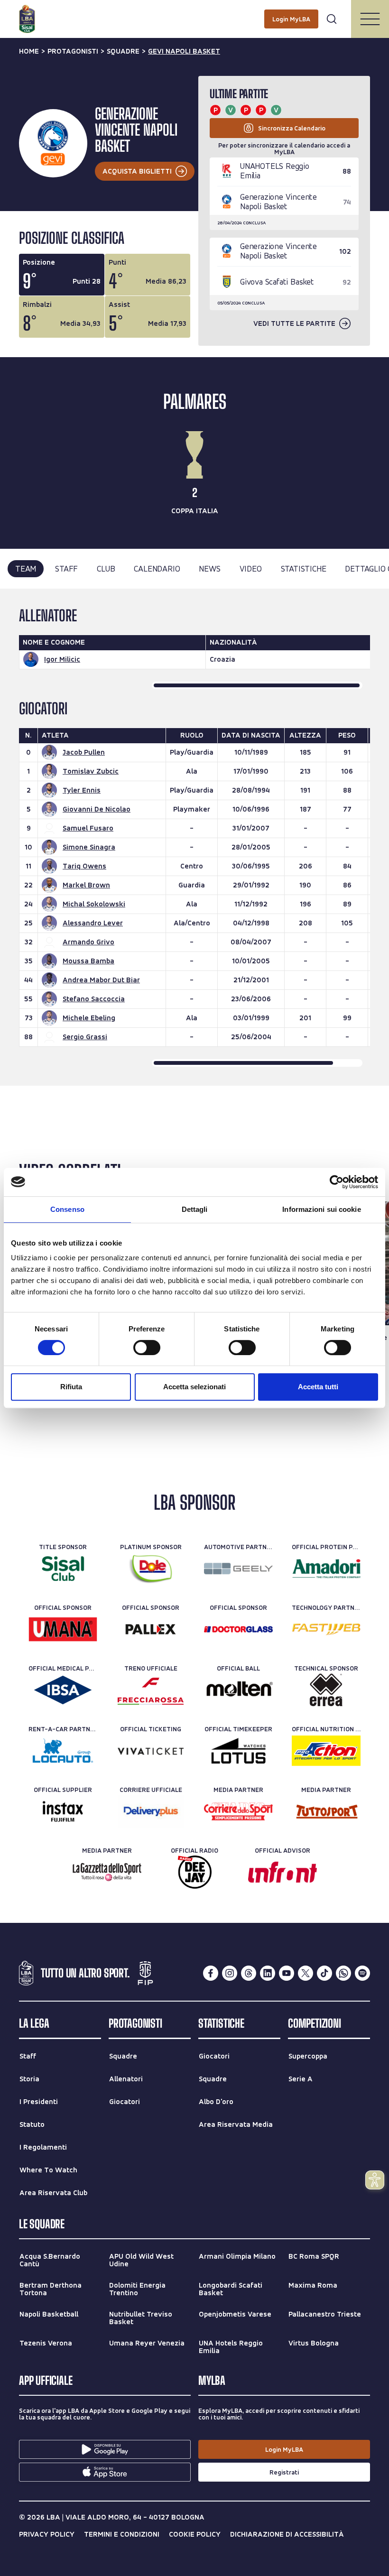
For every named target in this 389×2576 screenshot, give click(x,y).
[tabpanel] (194, 837)
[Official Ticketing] (151, 1751)
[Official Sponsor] (63, 1629)
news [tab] (209, 568)
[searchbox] (194, 12)
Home (29, 51)
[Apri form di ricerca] (332, 19)
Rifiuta (71, 1387)
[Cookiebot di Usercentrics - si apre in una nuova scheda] (337, 1182)
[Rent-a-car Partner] (63, 1751)
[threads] (249, 1973)
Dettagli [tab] (195, 1209)
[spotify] (362, 1973)
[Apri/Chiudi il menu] (370, 19)
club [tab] (106, 568)
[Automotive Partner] (238, 1569)
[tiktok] (324, 1973)
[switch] (147, 1348)
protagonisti (73, 51)
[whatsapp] (343, 1973)
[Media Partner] (238, 1811)
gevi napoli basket (184, 51)
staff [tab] (66, 568)
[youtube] (287, 1973)
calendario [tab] (157, 568)
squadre (123, 51)
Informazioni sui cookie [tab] (321, 1209)
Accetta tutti (318, 1387)
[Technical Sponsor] (326, 1690)
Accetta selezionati (194, 1387)
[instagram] (230, 1973)
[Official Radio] (195, 1872)
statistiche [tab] (304, 568)
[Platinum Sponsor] (151, 1569)
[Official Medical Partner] (63, 1690)
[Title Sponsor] (63, 1569)
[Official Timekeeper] (238, 1751)
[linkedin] (268, 1973)
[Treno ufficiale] (151, 1690)
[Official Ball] (238, 1690)
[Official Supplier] (63, 1811)
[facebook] (211, 1973)
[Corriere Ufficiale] (151, 1811)
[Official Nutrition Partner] (326, 1751)
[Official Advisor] (282, 1872)
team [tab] (26, 568)
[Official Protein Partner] (326, 1569)
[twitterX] (306, 1973)
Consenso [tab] (67, 1209)
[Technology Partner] (326, 1629)
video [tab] (251, 568)
